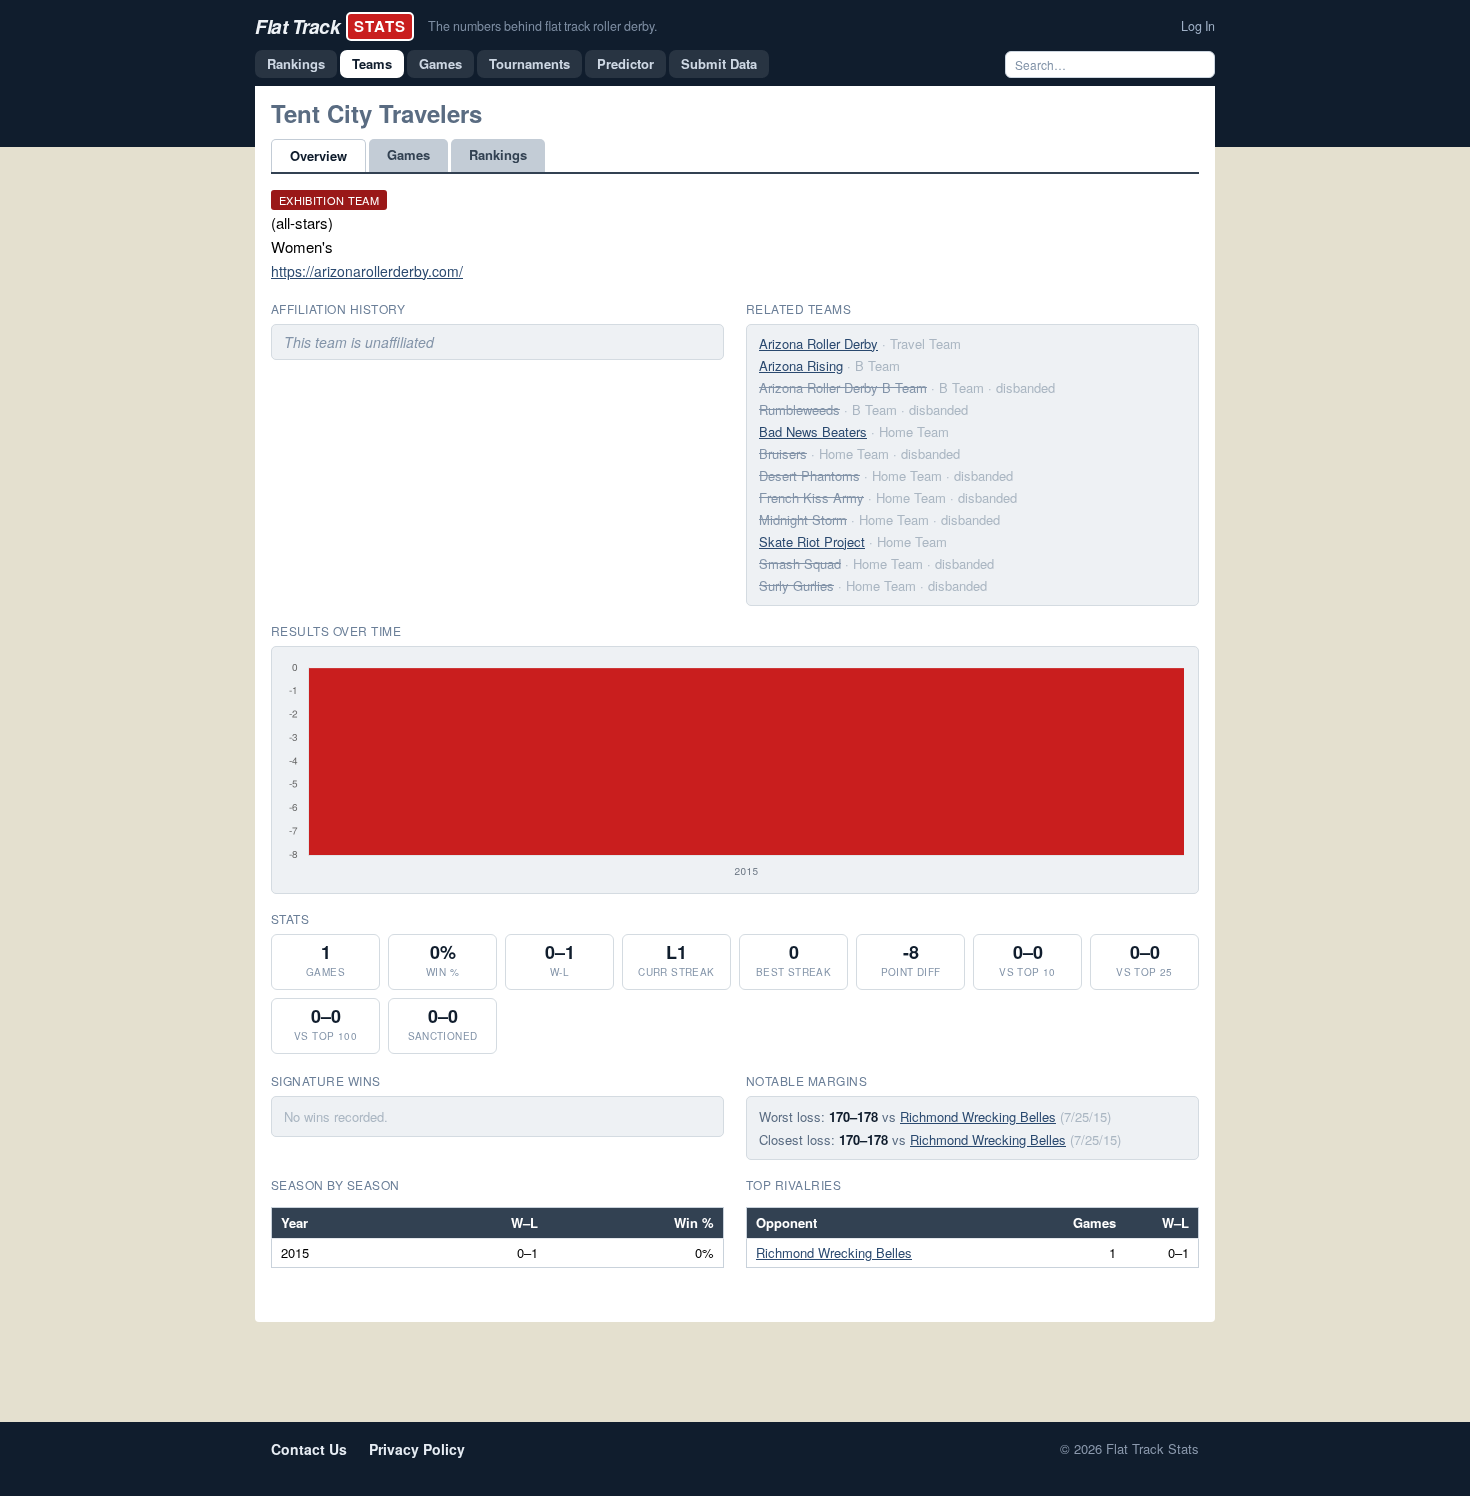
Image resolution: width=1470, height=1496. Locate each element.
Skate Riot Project (812, 541)
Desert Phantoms (809, 475)
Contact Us (309, 1449)
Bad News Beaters (813, 431)
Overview (318, 155)
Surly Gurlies (796, 585)
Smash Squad (800, 563)
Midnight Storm (803, 519)
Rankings (296, 63)
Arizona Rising (801, 365)
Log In (1198, 26)
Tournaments (529, 63)
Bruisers (783, 453)
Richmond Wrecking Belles (978, 1116)
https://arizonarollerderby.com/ (367, 271)
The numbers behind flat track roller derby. (542, 26)
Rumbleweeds (799, 409)
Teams (372, 63)
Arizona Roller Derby (818, 343)
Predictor (625, 63)
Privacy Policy (417, 1449)
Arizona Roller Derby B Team (843, 387)
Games (440, 63)
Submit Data (719, 63)
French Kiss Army (811, 497)
